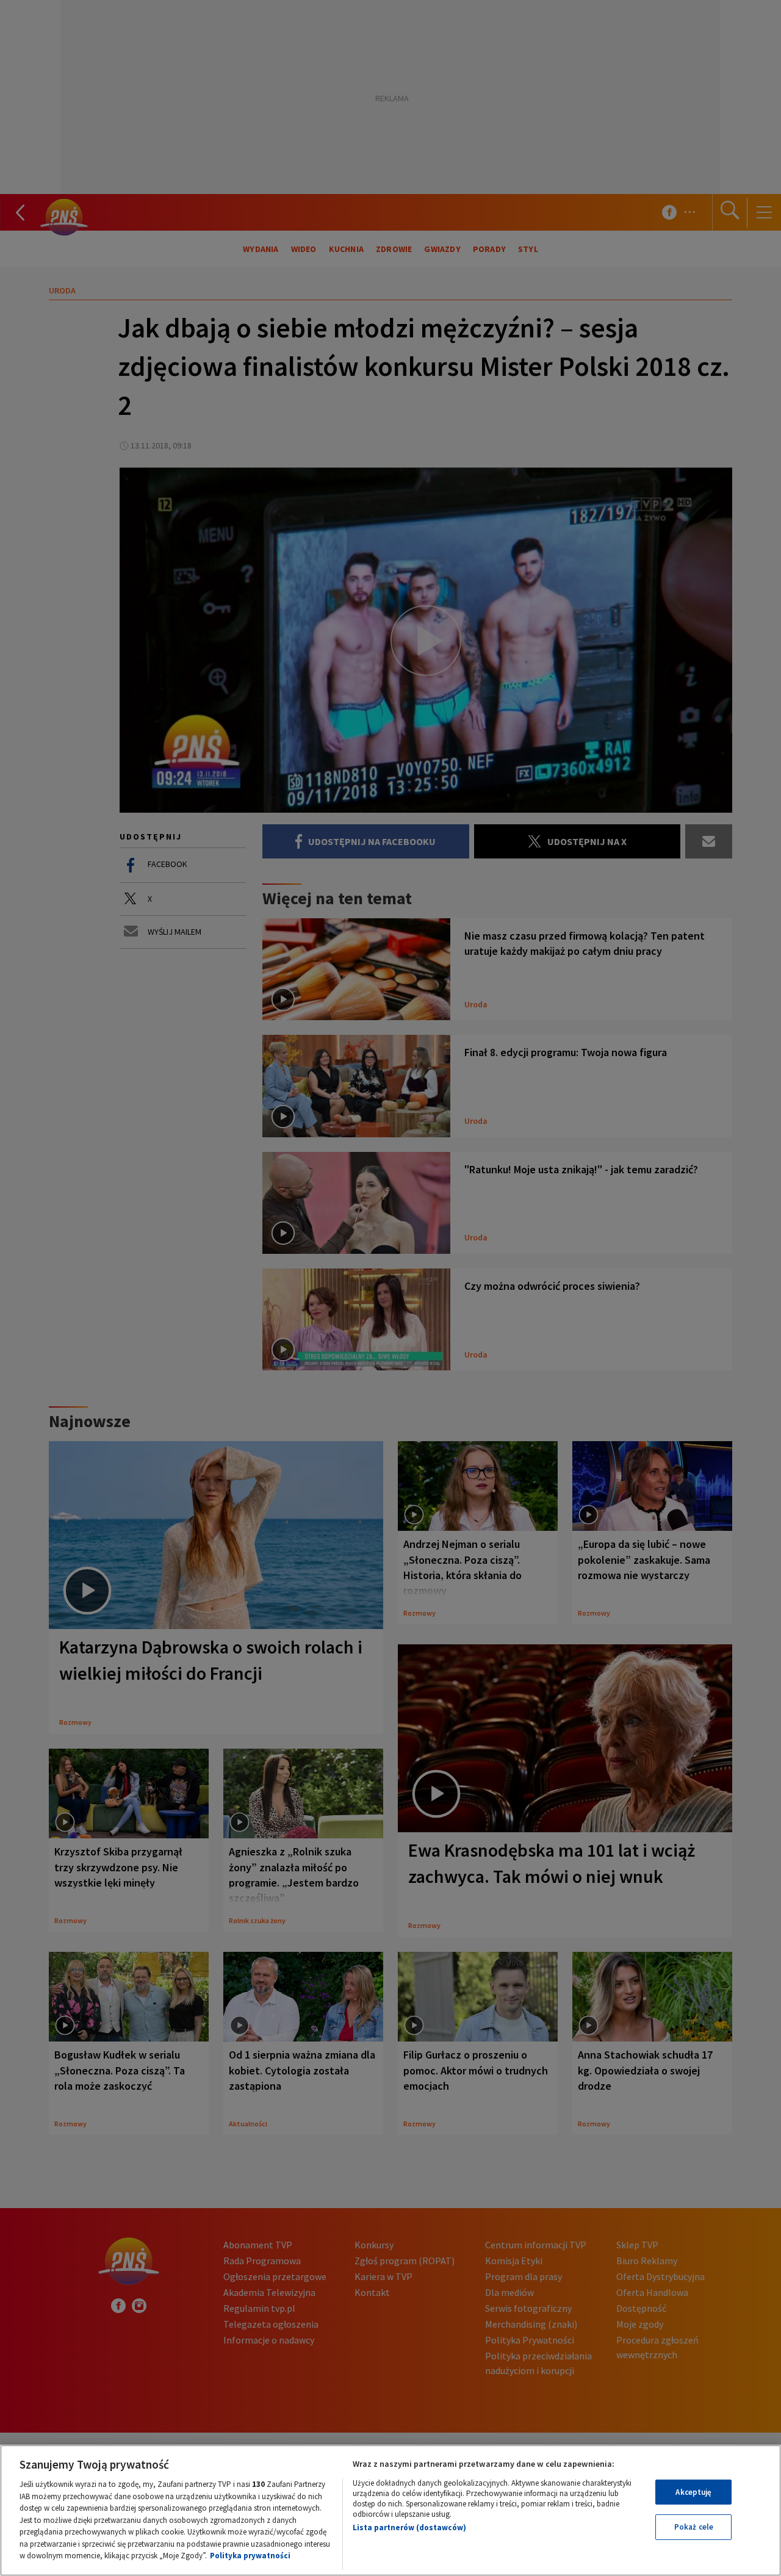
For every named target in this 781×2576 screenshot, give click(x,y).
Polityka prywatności (250, 2556)
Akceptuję (693, 2492)
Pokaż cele (694, 2527)
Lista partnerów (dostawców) (409, 2527)
